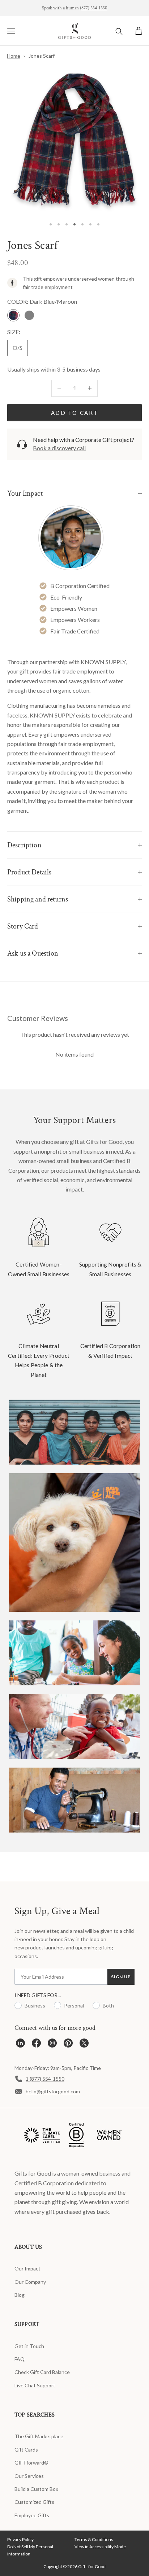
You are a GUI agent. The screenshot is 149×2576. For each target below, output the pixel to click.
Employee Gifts (32, 2515)
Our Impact (27, 2268)
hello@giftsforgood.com (53, 2091)
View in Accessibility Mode (100, 2547)
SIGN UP (121, 1977)
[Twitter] (84, 2045)
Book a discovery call (59, 448)
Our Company (30, 2282)
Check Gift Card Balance (42, 2372)
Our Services (29, 2476)
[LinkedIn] (20, 2045)
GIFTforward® (31, 2463)
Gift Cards (26, 2450)
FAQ (20, 2359)
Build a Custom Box (36, 2489)
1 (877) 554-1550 (45, 2079)
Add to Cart (75, 413)
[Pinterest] (68, 2045)
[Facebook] (36, 2045)
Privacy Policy (20, 2539)
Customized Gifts (34, 2502)
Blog (20, 2295)
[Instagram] (52, 2045)
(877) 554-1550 (94, 8)
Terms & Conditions (94, 2539)
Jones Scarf (42, 56)
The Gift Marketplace (39, 2436)
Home (14, 56)
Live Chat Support (35, 2385)
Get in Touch (29, 2346)
